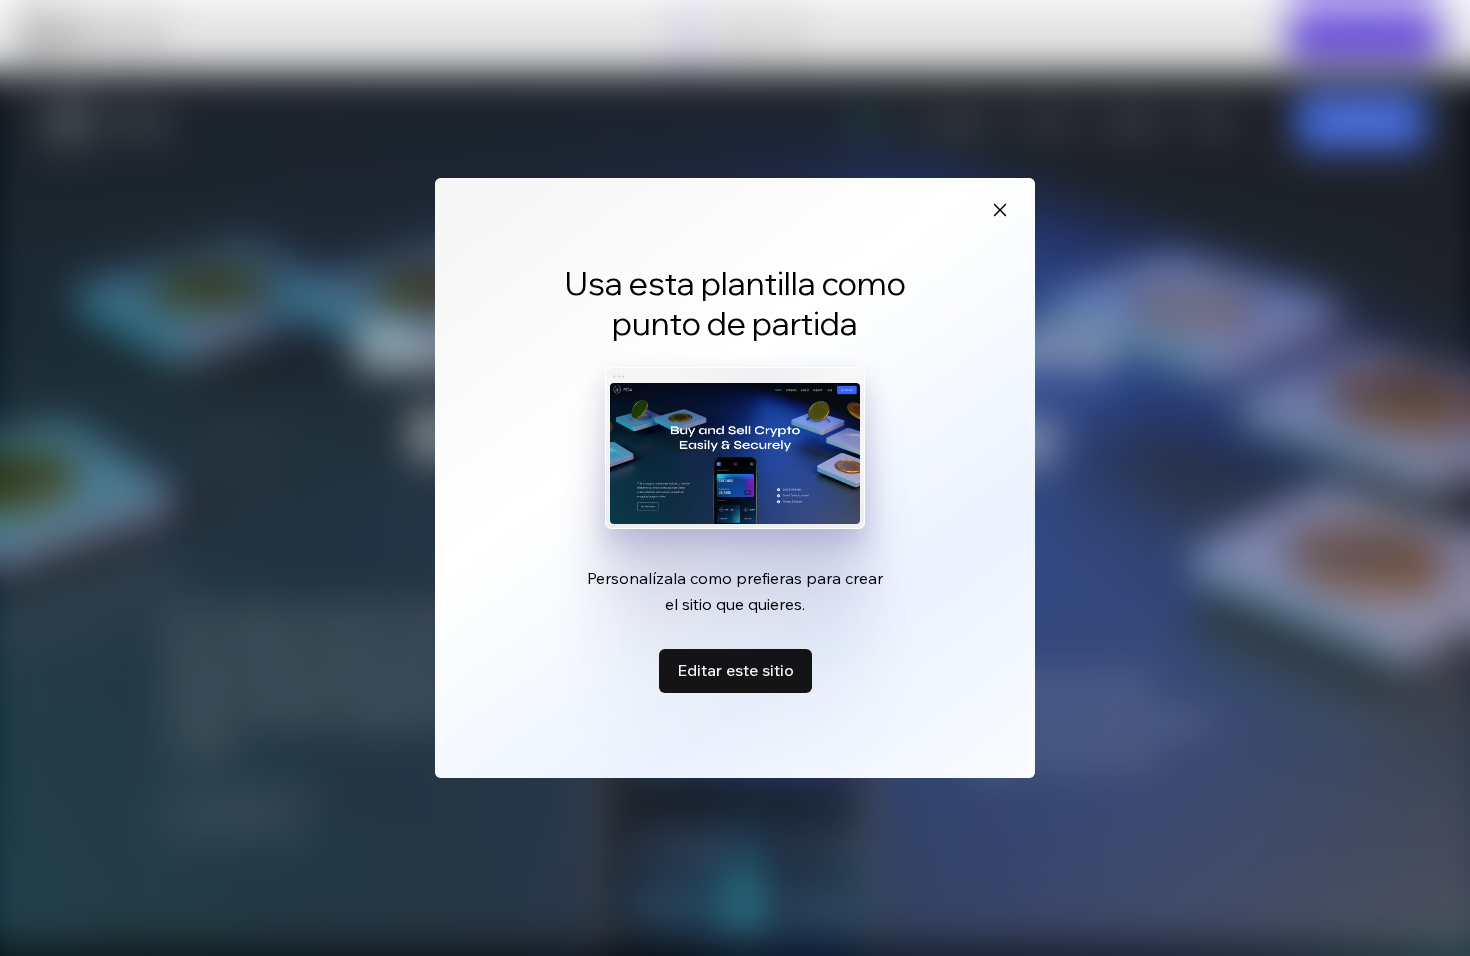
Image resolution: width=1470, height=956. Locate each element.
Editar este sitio (735, 670)
